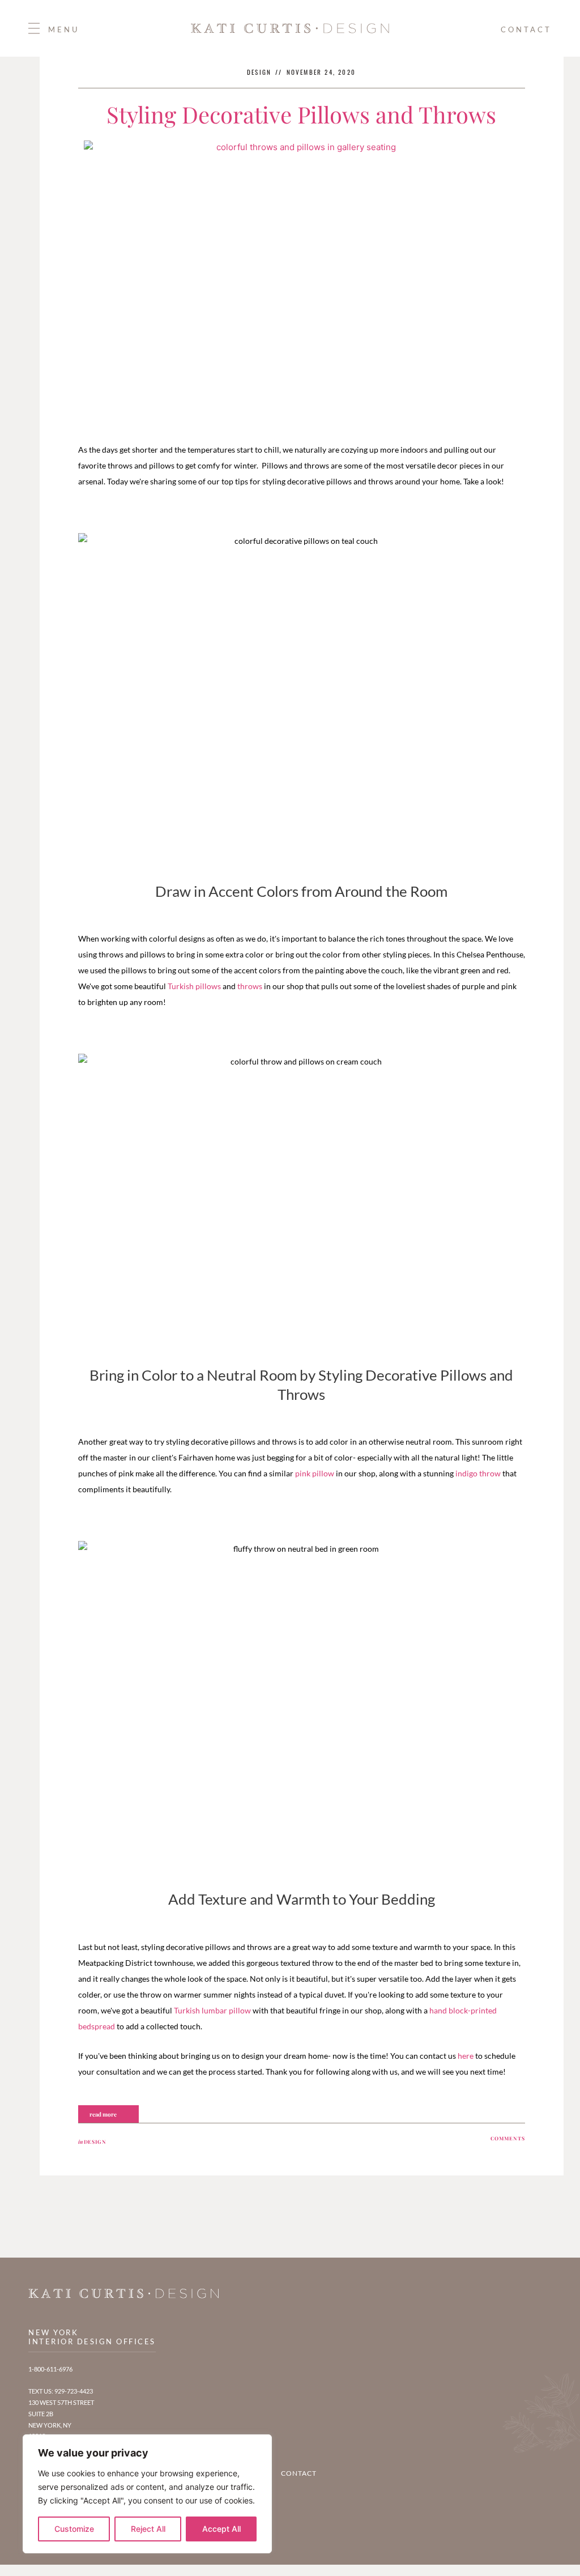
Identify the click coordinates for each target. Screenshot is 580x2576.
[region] (147, 2494)
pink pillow (315, 1473)
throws (250, 986)
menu (64, 29)
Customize (74, 2529)
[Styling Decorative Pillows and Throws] (301, 286)
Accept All (221, 2529)
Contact (299, 2473)
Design (95, 2141)
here (466, 2056)
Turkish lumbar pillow (212, 2010)
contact (526, 29)
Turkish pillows (194, 986)
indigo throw (478, 1473)
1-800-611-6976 (50, 2369)
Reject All (148, 2529)
